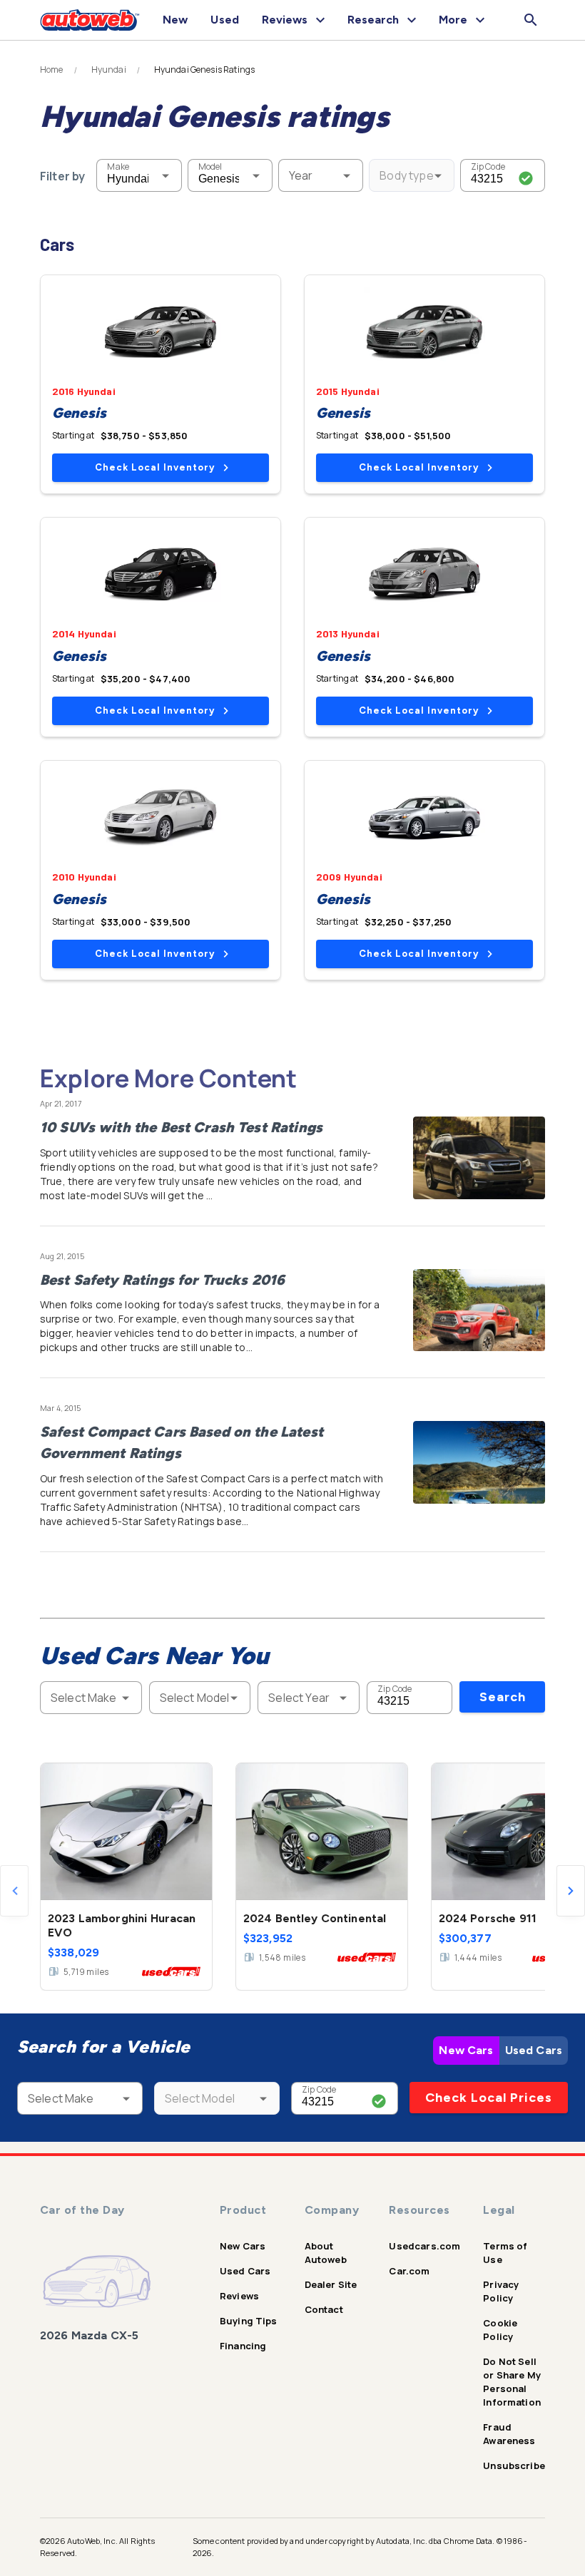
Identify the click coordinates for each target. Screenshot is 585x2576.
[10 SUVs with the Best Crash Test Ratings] (479, 1158)
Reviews (239, 2296)
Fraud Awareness (509, 2434)
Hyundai (109, 70)
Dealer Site (331, 2284)
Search (503, 1697)
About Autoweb (326, 2253)
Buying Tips (249, 2321)
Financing (243, 2346)
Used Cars (534, 2050)
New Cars (466, 2050)
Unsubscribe (514, 2465)
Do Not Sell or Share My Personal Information (512, 2382)
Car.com (409, 2271)
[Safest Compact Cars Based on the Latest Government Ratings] (479, 1462)
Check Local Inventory (155, 467)
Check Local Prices (489, 2098)
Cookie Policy (500, 2330)
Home (52, 70)
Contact (324, 2309)
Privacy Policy (501, 2291)
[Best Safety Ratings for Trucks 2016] (479, 1310)
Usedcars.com (424, 2246)
